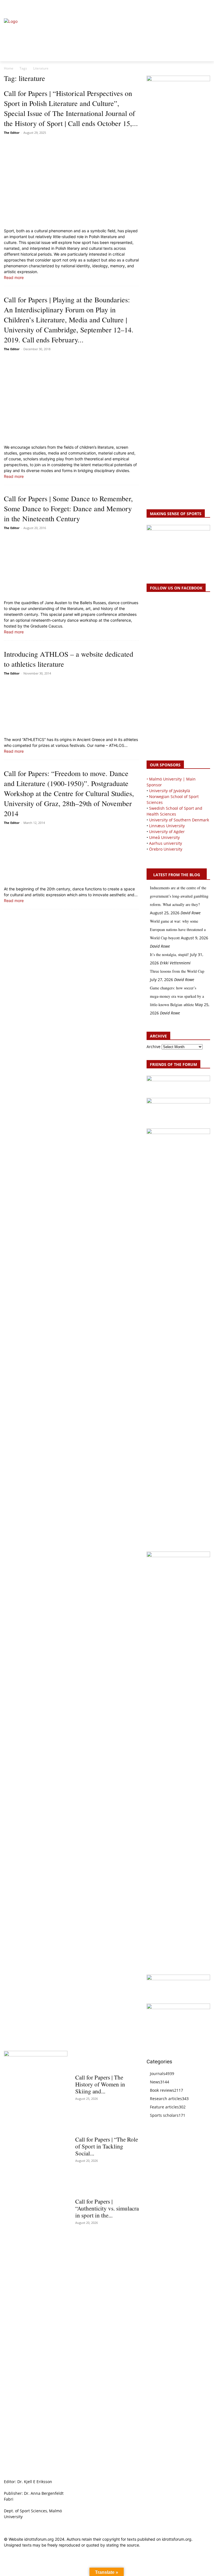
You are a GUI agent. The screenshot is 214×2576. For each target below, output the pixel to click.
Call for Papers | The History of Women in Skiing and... (100, 2084)
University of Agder (167, 832)
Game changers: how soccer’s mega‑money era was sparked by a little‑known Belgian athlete (177, 996)
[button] (11, 7)
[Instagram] (188, 7)
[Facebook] (182, 7)
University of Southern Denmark (179, 820)
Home (9, 68)
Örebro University (166, 849)
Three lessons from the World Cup (177, 971)
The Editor (12, 133)
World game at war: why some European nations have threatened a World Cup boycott (178, 929)
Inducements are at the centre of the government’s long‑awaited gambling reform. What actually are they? (179, 896)
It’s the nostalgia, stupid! (169, 954)
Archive (154, 1047)
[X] (194, 7)
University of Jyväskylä (170, 791)
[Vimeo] (200, 7)
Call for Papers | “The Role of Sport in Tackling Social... (107, 2146)
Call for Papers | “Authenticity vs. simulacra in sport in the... (107, 2208)
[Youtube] (207, 7)
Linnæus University (167, 826)
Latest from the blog (177, 875)
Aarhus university (166, 843)
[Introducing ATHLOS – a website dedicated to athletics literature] (71, 707)
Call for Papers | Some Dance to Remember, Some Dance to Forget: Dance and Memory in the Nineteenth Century (68, 508)
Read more (14, 277)
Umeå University (164, 837)
